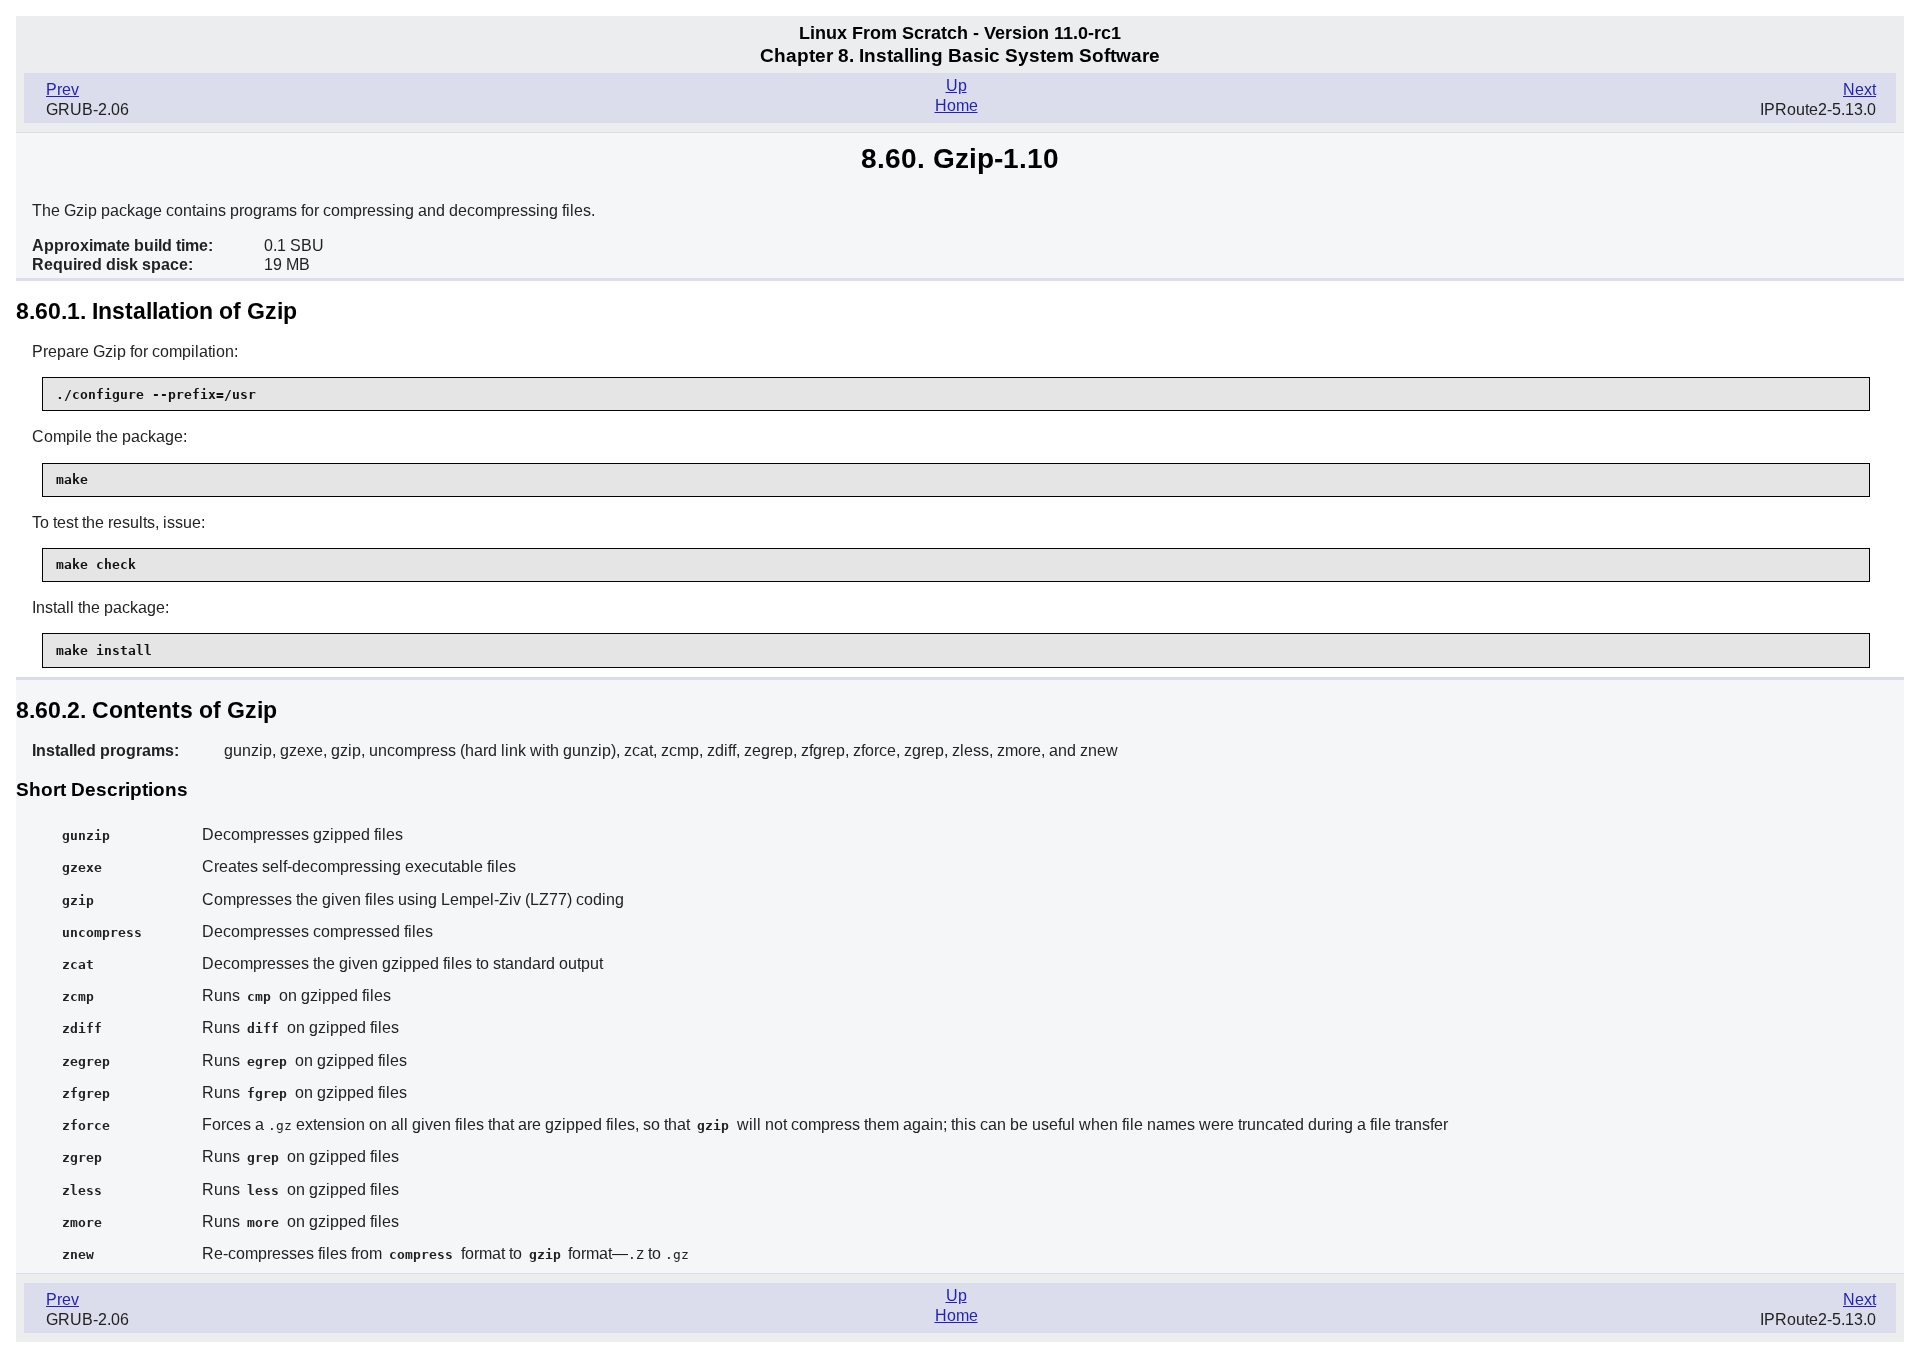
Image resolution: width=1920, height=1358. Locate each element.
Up (956, 85)
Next (1859, 89)
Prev (62, 89)
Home (956, 105)
